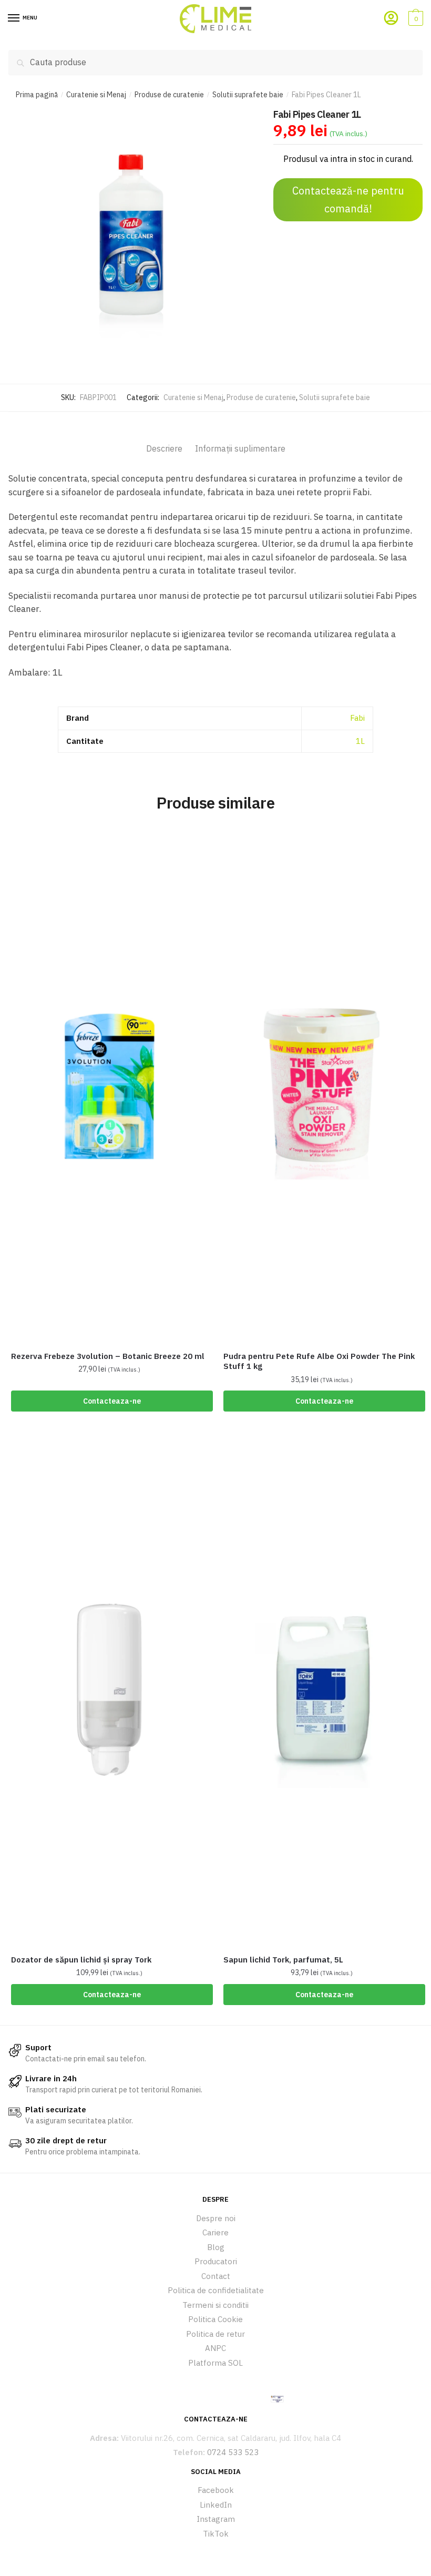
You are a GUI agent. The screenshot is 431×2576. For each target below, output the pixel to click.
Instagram (216, 2519)
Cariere (215, 2232)
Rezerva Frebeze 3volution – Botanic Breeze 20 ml (108, 1356)
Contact (216, 2276)
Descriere (164, 448)
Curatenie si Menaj (96, 95)
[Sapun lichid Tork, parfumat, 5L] (322, 1690)
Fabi (357, 718)
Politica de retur (215, 2334)
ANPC (215, 2348)
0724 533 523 (233, 2452)
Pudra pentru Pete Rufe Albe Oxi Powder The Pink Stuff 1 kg (319, 1361)
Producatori (216, 2261)
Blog (216, 2247)
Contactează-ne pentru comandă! (348, 200)
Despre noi (216, 2218)
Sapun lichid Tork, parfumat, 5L (283, 1960)
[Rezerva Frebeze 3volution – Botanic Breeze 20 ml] (109, 1086)
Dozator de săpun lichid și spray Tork (81, 1960)
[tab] (164, 439)
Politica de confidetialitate (216, 2290)
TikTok (216, 2534)
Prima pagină (37, 95)
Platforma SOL (215, 2363)
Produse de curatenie (169, 95)
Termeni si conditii (215, 2305)
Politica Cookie (215, 2319)
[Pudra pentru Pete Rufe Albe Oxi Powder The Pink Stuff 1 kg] (322, 1086)
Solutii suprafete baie (248, 95)
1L (360, 741)
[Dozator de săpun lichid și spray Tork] (109, 1690)
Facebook (216, 2490)
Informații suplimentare (240, 448)
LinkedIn (216, 2505)
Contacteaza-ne (112, 1401)
